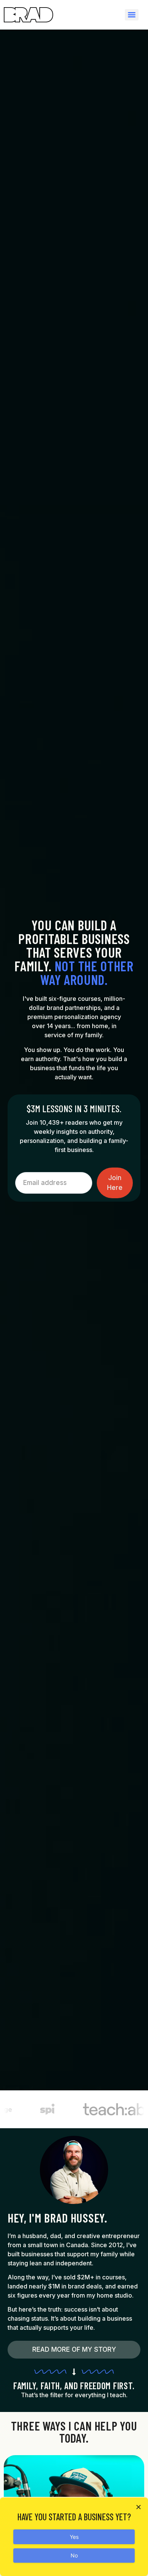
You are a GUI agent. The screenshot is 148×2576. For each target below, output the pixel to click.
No (74, 2555)
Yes (74, 2537)
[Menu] (132, 15)
